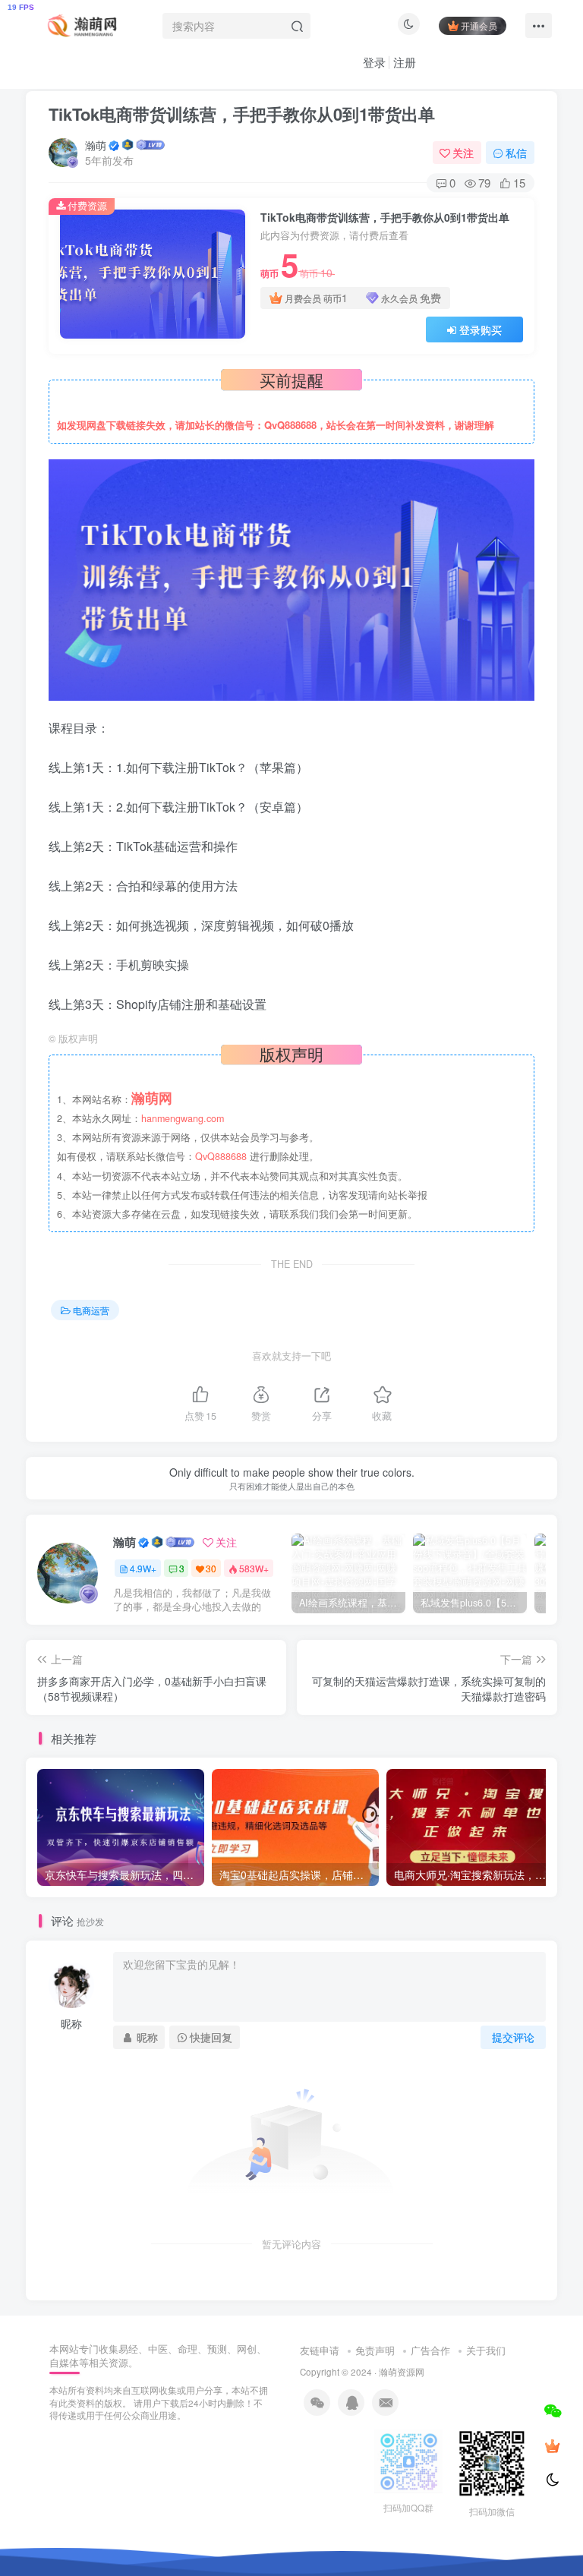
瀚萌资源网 (402, 2372)
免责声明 (375, 2350)
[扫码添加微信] (553, 2410)
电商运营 (91, 1310)
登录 (374, 62)
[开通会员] (553, 2445)
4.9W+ (143, 1568)
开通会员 (479, 25)
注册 (405, 62)
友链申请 (320, 2350)
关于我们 (486, 2350)
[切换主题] (553, 2480)
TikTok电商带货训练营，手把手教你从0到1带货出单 (242, 114)
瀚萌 (96, 145)
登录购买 (481, 329)
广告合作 (430, 2350)
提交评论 (513, 2037)
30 (211, 1568)
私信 (516, 153)
